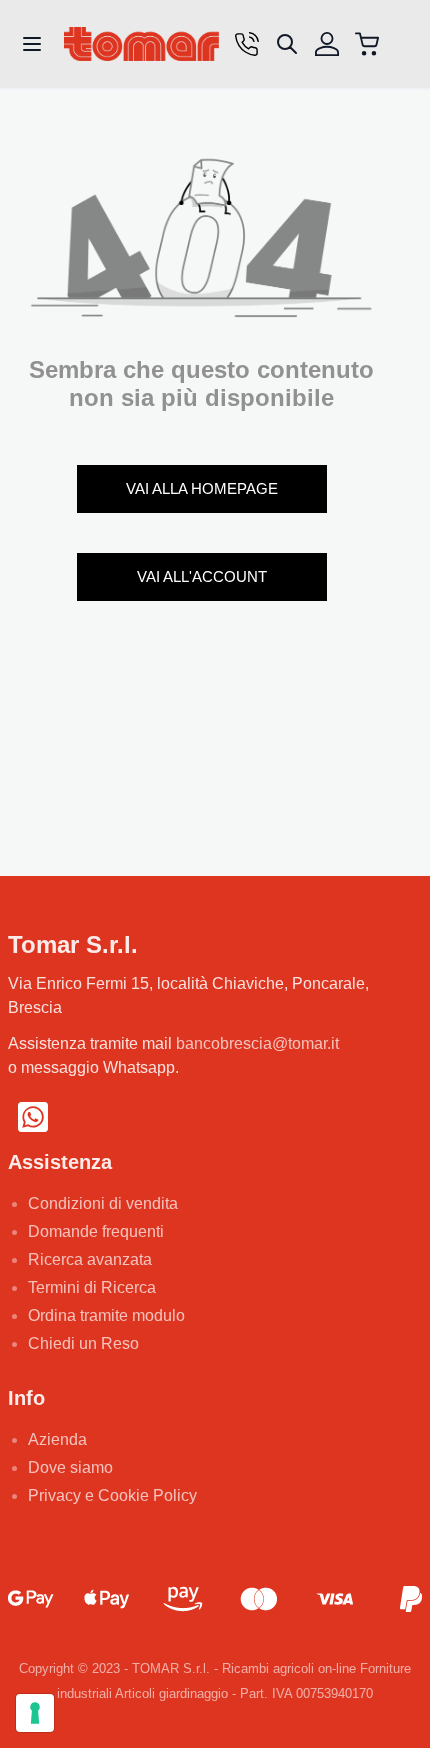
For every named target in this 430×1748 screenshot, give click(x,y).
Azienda (57, 1439)
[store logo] (141, 44)
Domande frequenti (96, 1231)
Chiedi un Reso (83, 1343)
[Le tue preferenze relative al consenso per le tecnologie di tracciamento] (35, 1713)
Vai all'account (202, 576)
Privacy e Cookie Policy (112, 1495)
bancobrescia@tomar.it (257, 1043)
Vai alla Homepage (202, 488)
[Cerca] (287, 44)
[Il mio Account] (327, 44)
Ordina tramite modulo (106, 1315)
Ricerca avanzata (90, 1259)
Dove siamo (70, 1467)
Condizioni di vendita (103, 1203)
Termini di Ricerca (92, 1287)
